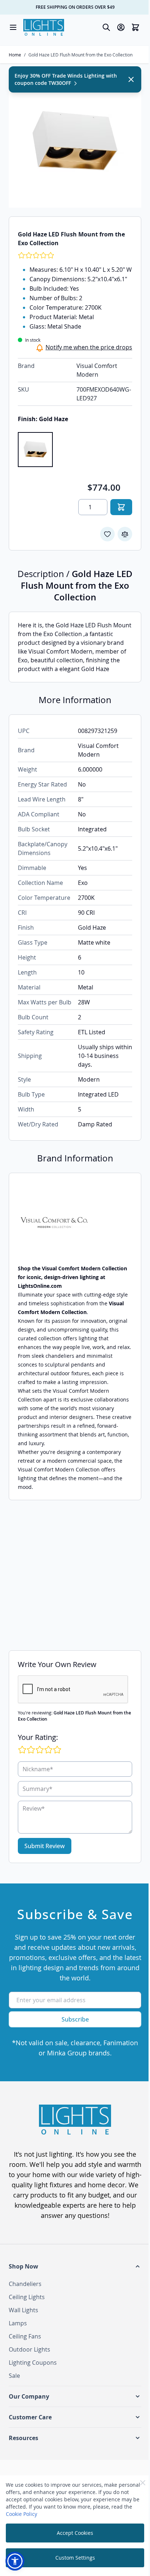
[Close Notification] (131, 79)
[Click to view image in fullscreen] (75, 141)
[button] (75, 2266)
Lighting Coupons (33, 2363)
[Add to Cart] (121, 507)
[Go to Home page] (44, 27)
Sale (14, 2376)
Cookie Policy (21, 2514)
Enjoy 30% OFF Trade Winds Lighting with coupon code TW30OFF (66, 79)
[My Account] (121, 27)
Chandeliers (25, 2284)
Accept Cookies (75, 2533)
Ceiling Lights (27, 2297)
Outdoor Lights (29, 2349)
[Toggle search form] (106, 27)
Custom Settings (75, 2558)
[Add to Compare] (125, 534)
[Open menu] (13, 27)
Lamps (18, 2323)
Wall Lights (23, 2310)
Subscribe (75, 2019)
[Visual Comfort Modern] (75, 1223)
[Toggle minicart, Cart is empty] (135, 27)
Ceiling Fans (25, 2336)
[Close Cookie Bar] (143, 2483)
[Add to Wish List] (107, 534)
